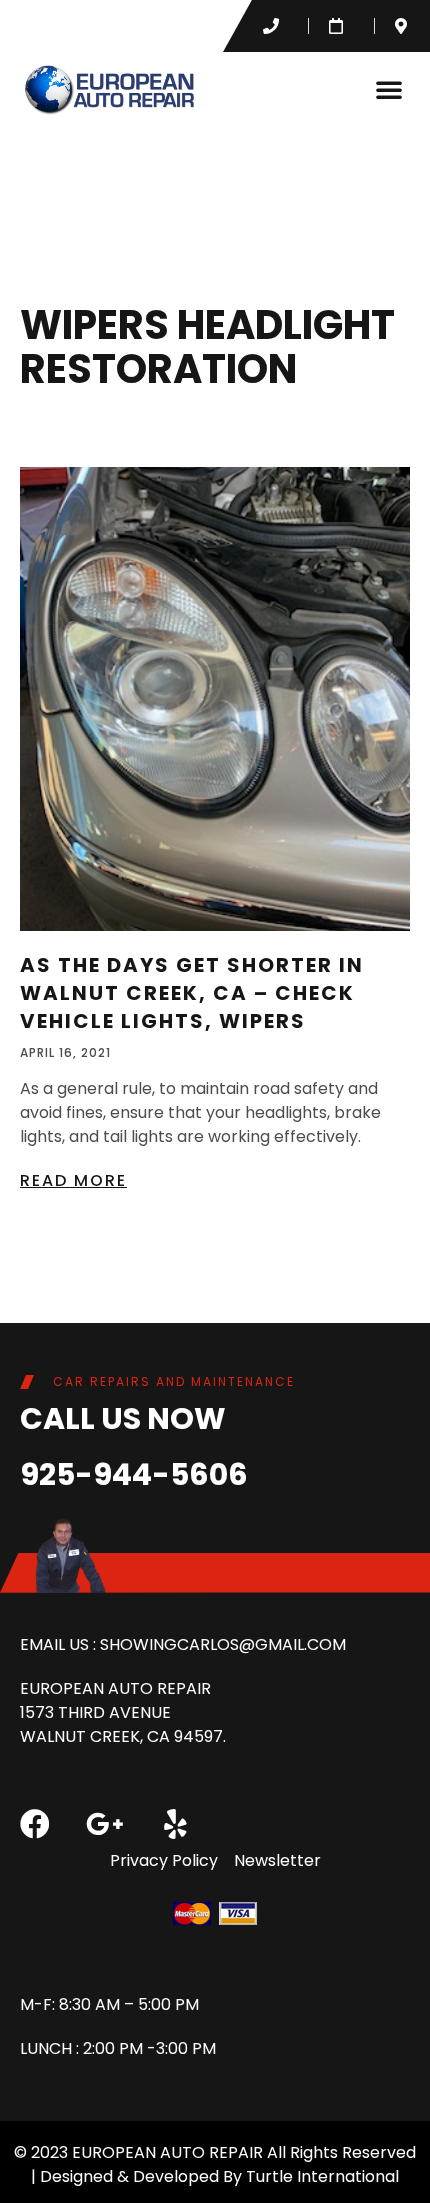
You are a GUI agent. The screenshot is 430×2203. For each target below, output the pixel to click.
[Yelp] (175, 1824)
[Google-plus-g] (105, 1824)
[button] (389, 89)
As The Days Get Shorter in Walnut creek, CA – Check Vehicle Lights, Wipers (192, 993)
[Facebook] (35, 1824)
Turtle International (322, 2176)
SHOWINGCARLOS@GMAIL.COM (223, 1644)
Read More (73, 1180)
